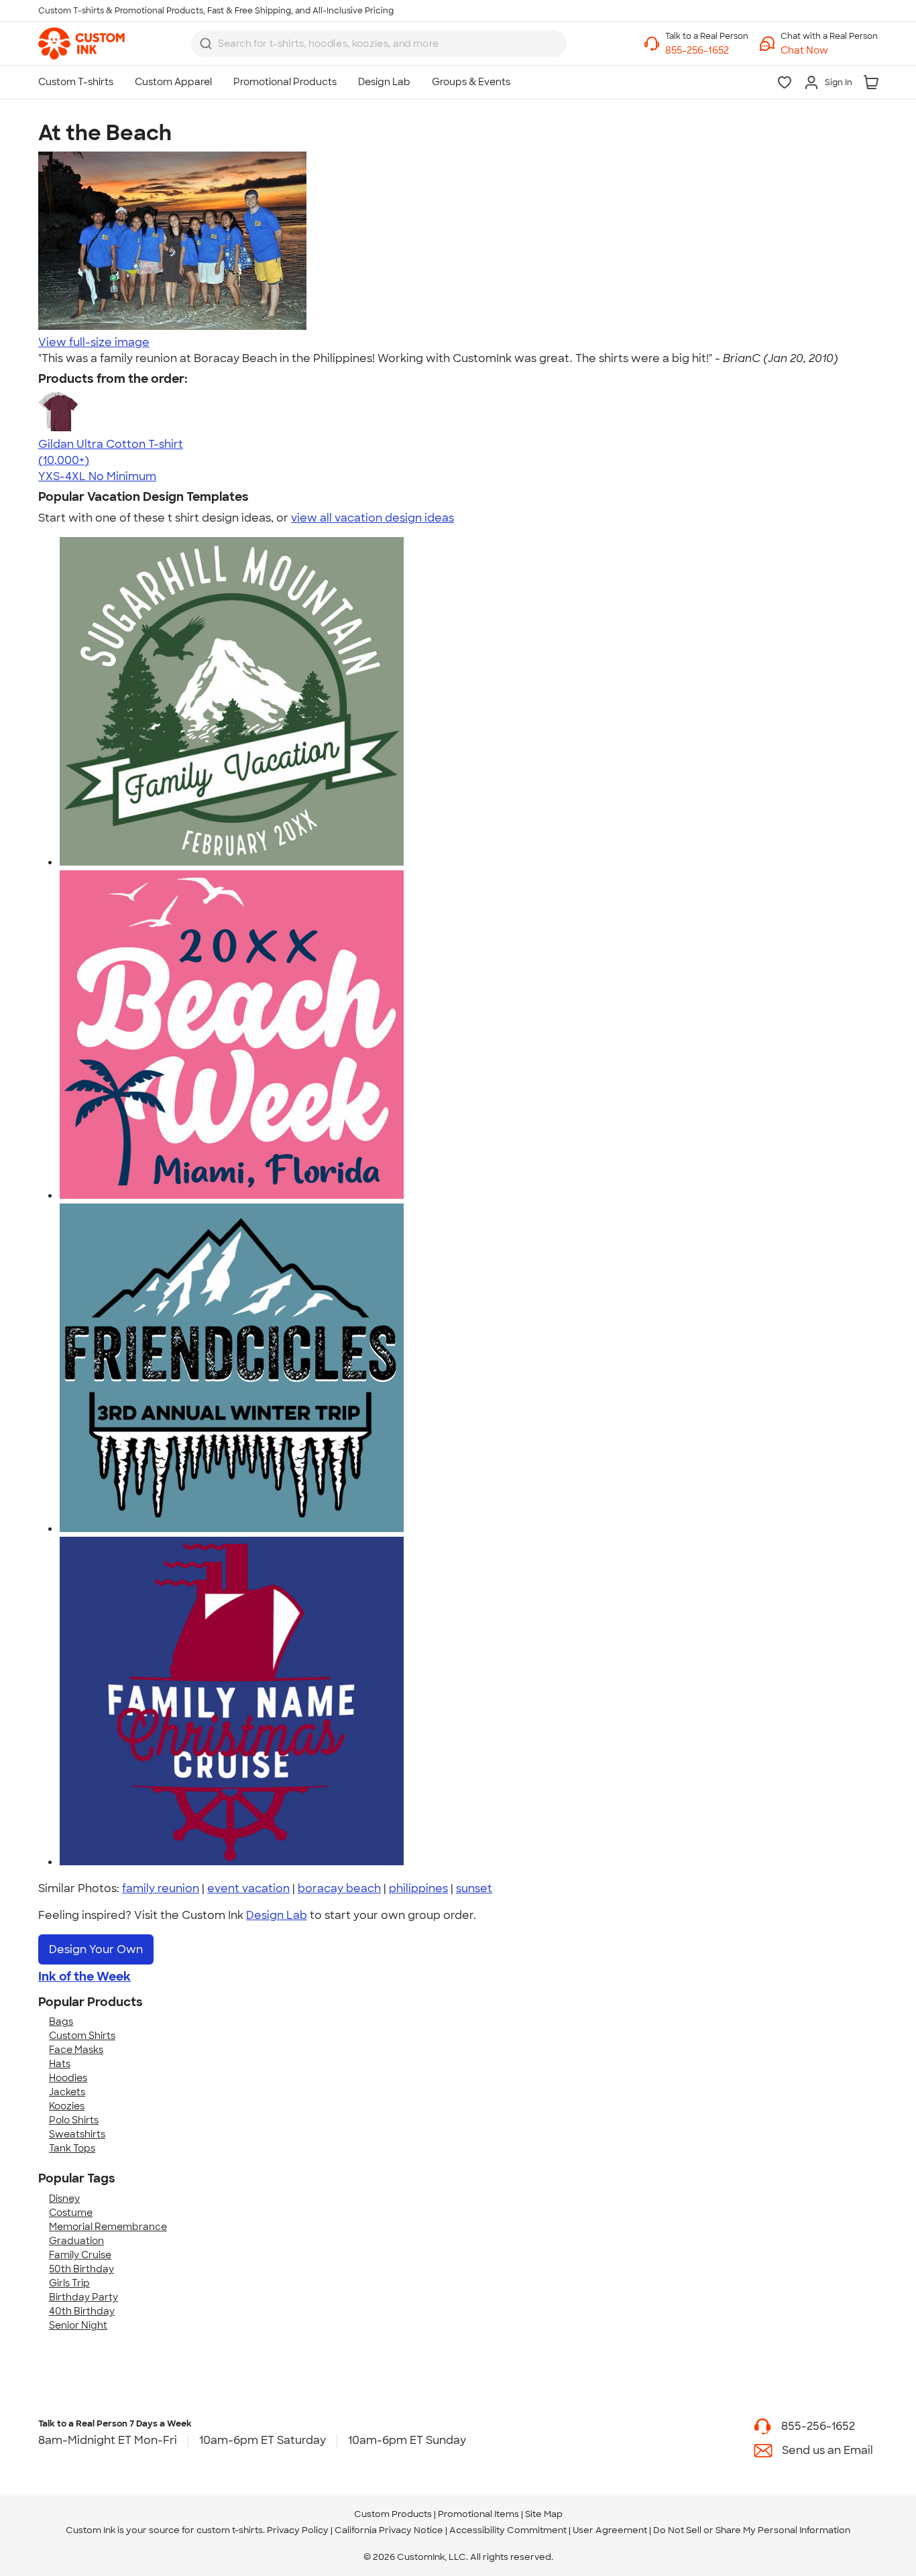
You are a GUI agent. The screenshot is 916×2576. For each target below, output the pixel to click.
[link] (81, 44)
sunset (474, 1888)
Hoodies (68, 2078)
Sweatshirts (77, 2134)
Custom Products (393, 2514)
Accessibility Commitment (508, 2530)
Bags (61, 2022)
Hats (60, 2064)
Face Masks (76, 2050)
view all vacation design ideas (373, 518)
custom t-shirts (230, 2530)
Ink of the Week (84, 1977)
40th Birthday (82, 2311)
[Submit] (206, 44)
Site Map (544, 2514)
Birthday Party (83, 2297)
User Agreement (610, 2530)
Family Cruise (80, 2255)
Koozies (67, 2106)
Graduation (76, 2241)
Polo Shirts (74, 2120)
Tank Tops (72, 2148)
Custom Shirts (82, 2036)
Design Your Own (96, 1949)
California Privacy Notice (389, 2530)
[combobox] (379, 44)
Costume (71, 2213)
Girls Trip (69, 2283)
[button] (829, 51)
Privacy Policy (298, 2530)
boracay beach (339, 1888)
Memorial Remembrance (108, 2227)
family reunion (161, 1888)
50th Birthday (81, 2269)
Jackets (67, 2092)
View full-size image (94, 342)
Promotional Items (478, 2514)
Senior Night (78, 2325)
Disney (64, 2199)
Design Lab (277, 1915)
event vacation (248, 1888)
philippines (418, 1888)
